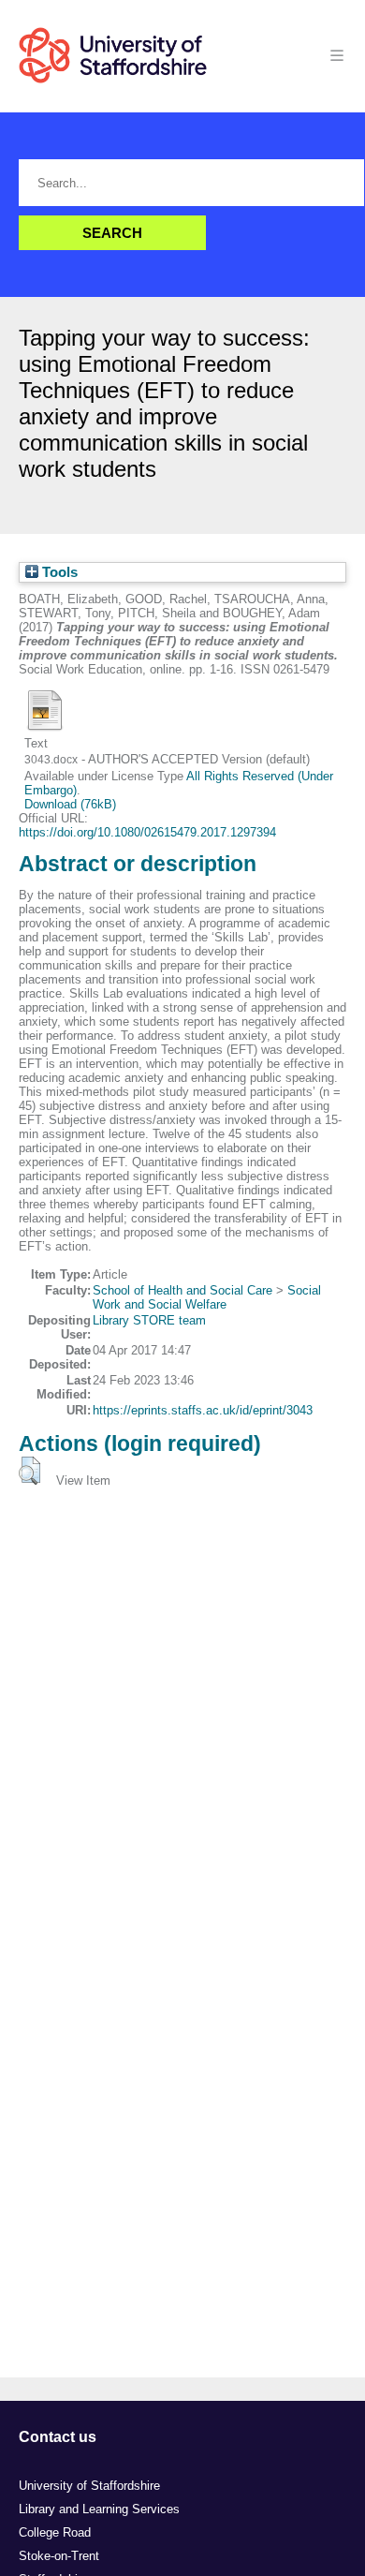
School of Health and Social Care (182, 1290)
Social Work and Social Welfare (207, 1297)
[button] (29, 1471)
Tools (58, 572)
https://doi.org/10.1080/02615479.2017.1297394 (147, 832)
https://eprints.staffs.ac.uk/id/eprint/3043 (203, 1410)
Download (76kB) (70, 804)
